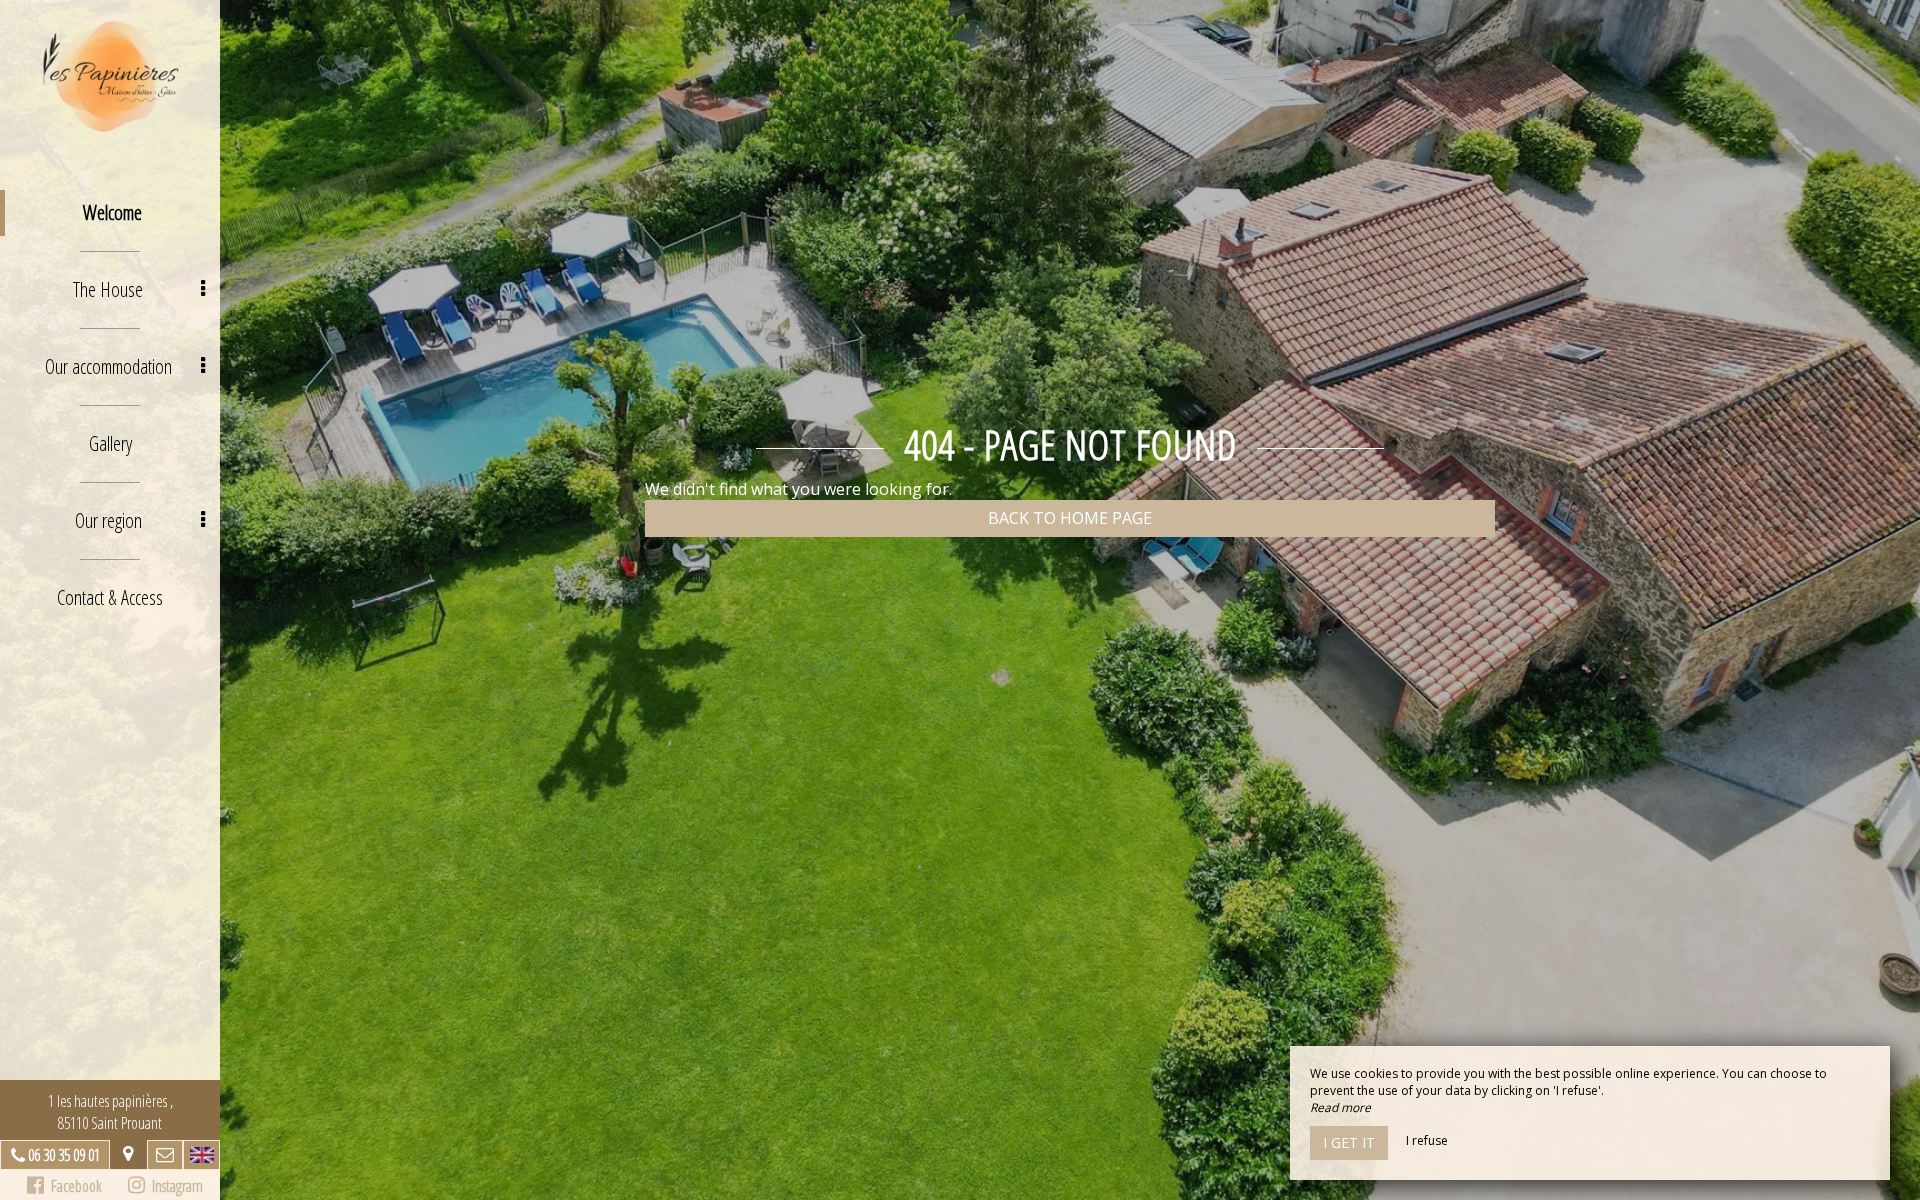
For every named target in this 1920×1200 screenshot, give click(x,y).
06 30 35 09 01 (64, 1155)
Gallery (110, 443)
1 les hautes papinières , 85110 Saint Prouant (110, 1112)
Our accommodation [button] (108, 366)
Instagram (174, 1186)
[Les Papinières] (110, 75)
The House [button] (108, 289)
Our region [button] (108, 520)
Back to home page (1070, 518)
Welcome (112, 212)
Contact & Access (110, 597)
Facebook (73, 1186)
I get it (1349, 1142)
